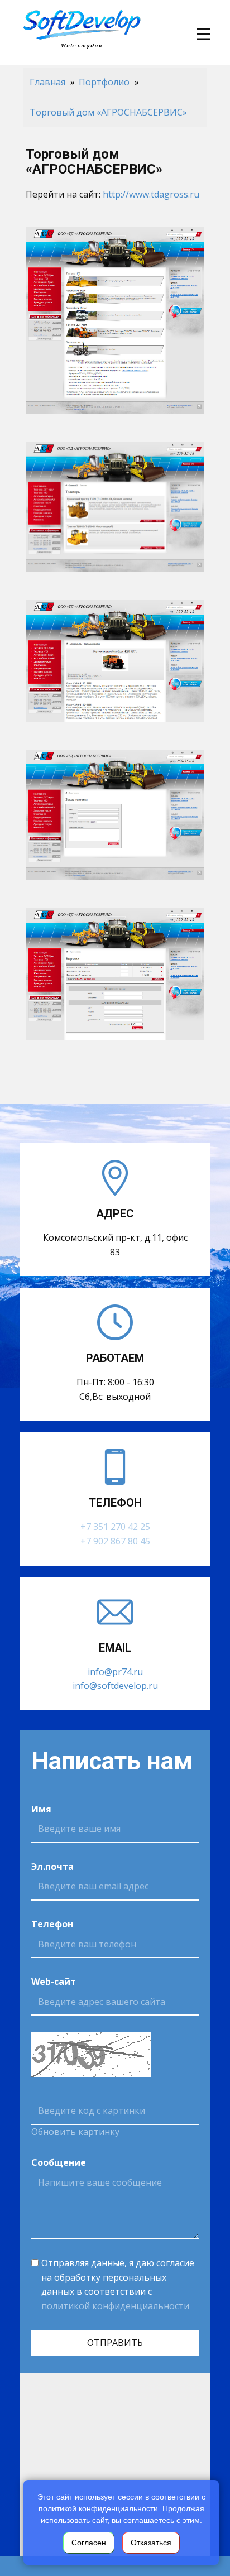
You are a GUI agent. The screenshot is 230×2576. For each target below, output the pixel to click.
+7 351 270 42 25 (115, 1527)
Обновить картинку (75, 2132)
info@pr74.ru (115, 1672)
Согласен (89, 2543)
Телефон (52, 1924)
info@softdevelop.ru (115, 1686)
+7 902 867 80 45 (115, 1541)
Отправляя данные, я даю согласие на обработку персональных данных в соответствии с (118, 2284)
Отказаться (151, 2543)
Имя (41, 1809)
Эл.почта (52, 1867)
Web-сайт (54, 1982)
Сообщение (59, 2162)
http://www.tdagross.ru (151, 194)
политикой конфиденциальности (115, 2306)
